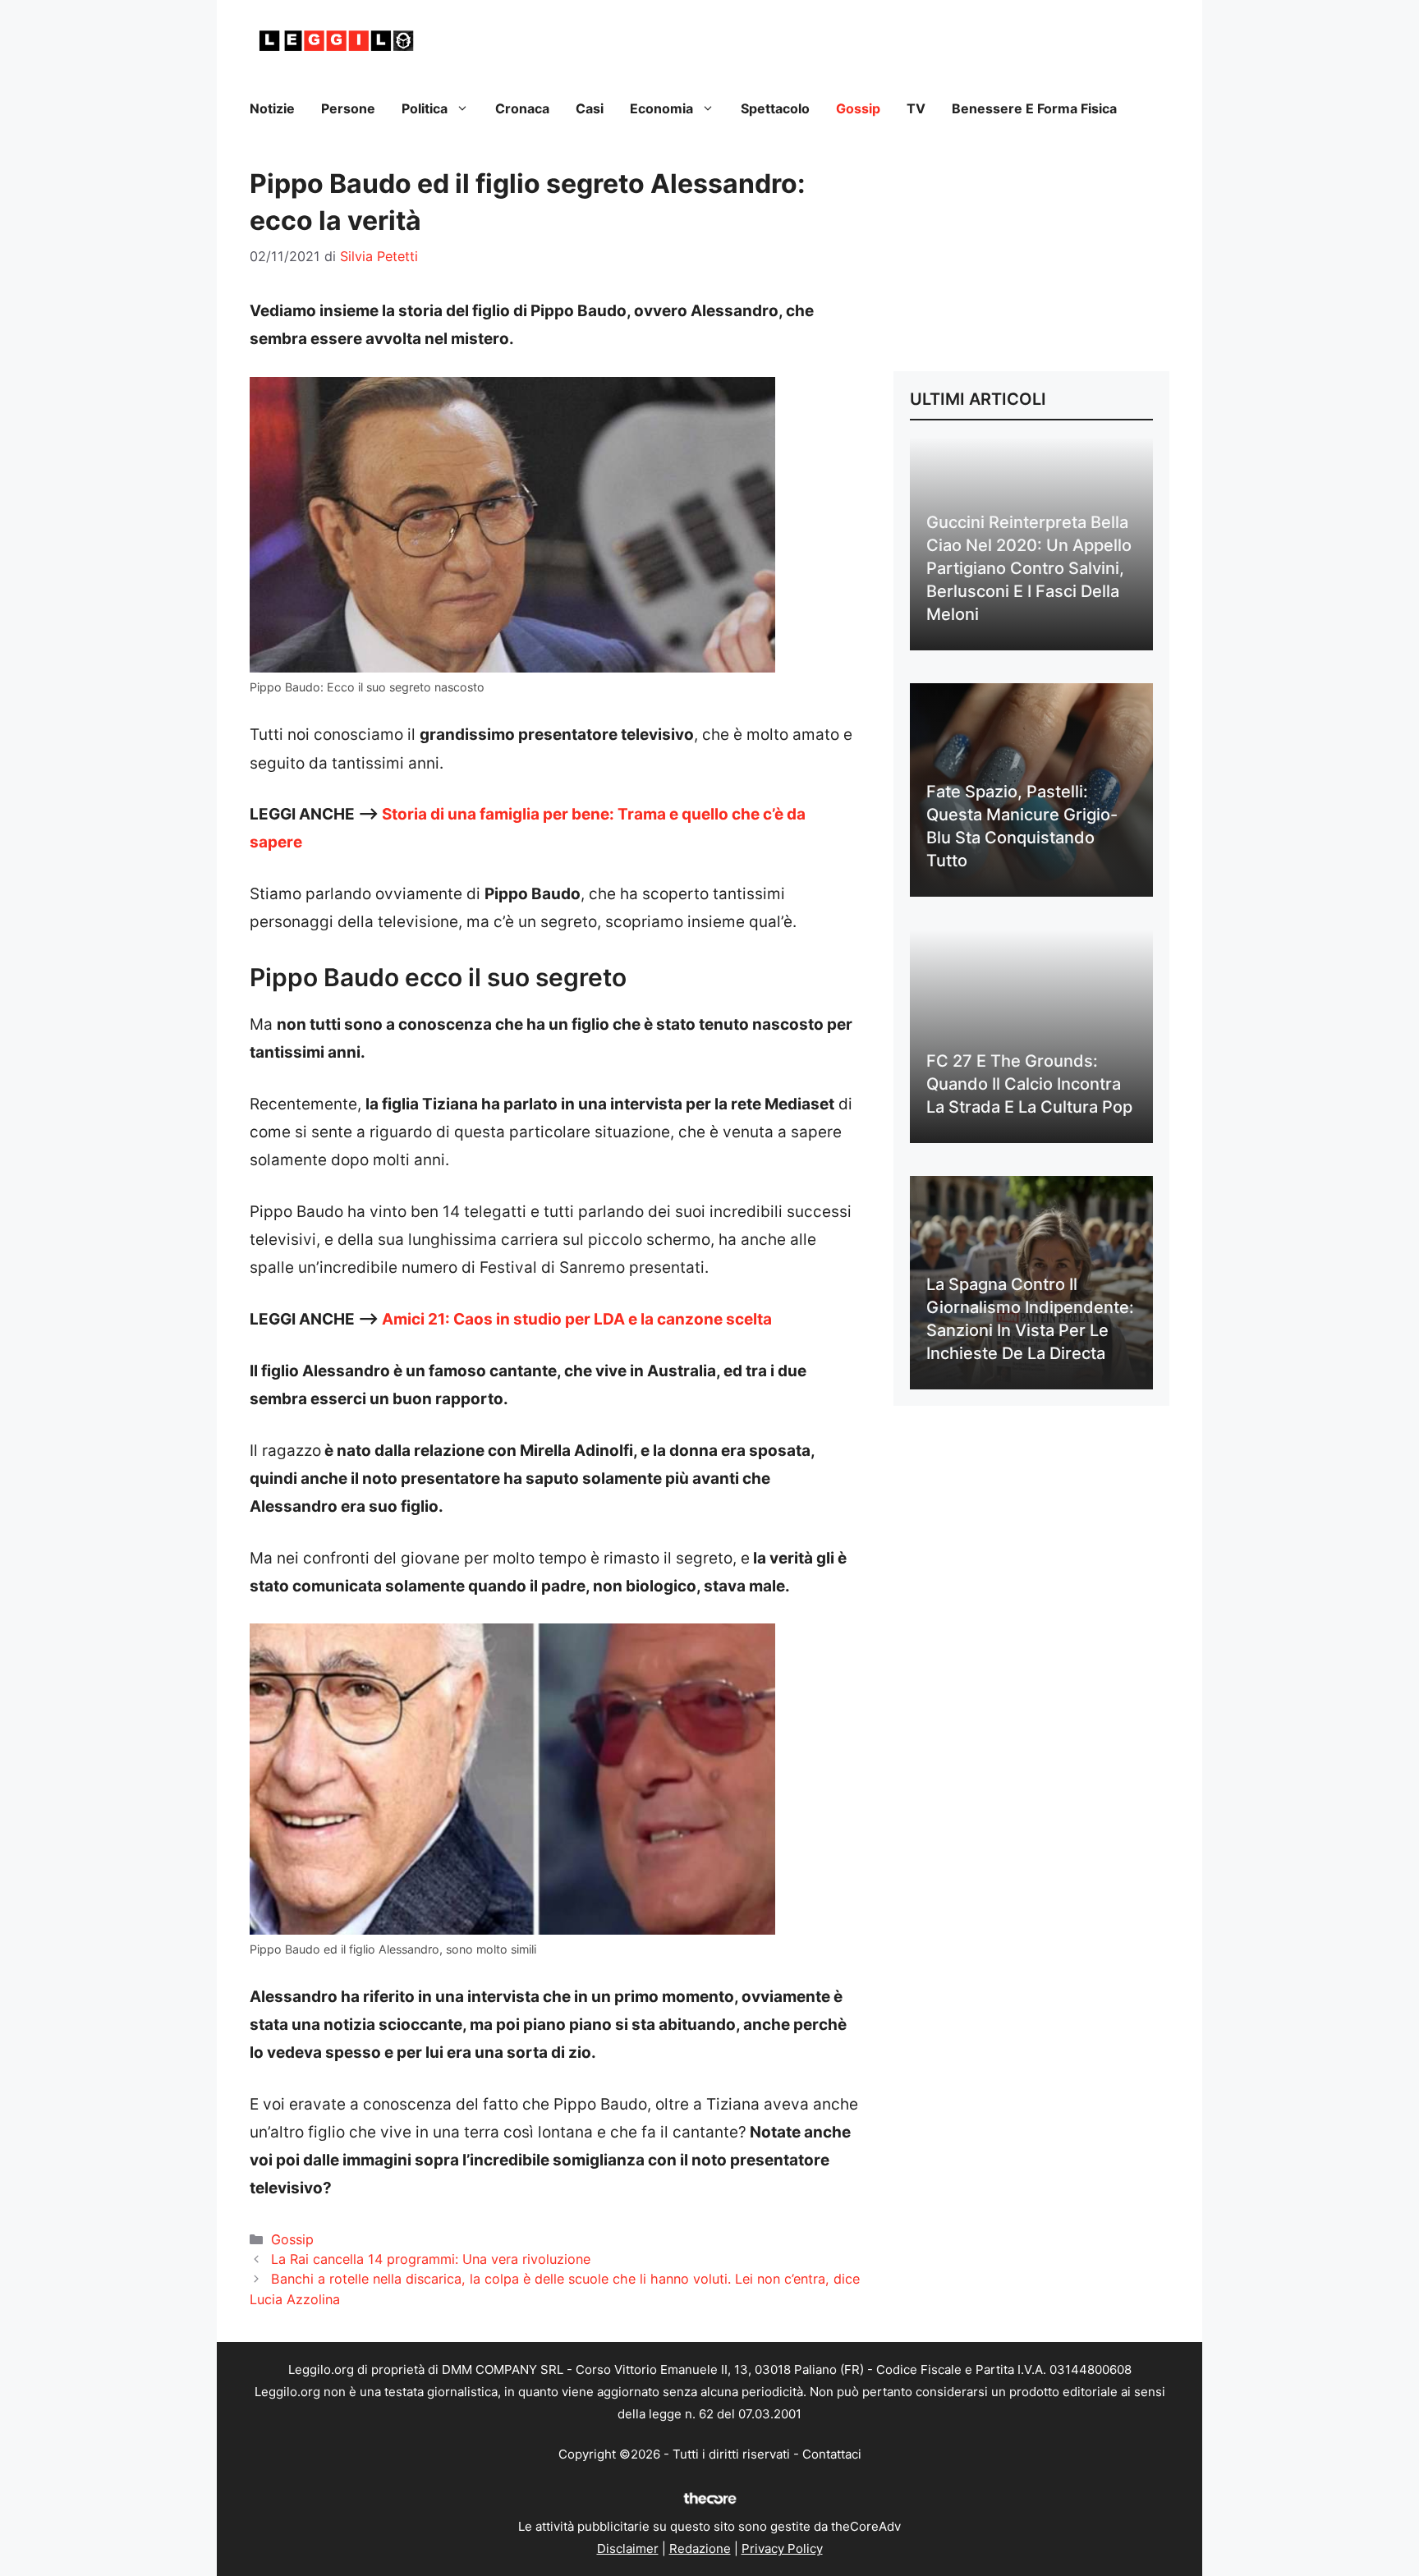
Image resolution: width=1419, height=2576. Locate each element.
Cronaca (522, 108)
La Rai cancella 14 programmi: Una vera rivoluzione (431, 2259)
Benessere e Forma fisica (1034, 108)
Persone (348, 108)
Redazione (700, 2548)
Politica (425, 108)
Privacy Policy (782, 2548)
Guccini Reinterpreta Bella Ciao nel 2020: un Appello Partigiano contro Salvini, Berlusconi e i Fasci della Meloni (1029, 568)
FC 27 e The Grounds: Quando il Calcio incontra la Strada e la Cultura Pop (1029, 1084)
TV (916, 108)
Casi (590, 108)
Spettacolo (775, 108)
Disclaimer (628, 2548)
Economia (661, 108)
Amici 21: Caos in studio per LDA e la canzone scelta (577, 1319)
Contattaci (832, 2454)
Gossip (858, 108)
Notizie (272, 108)
